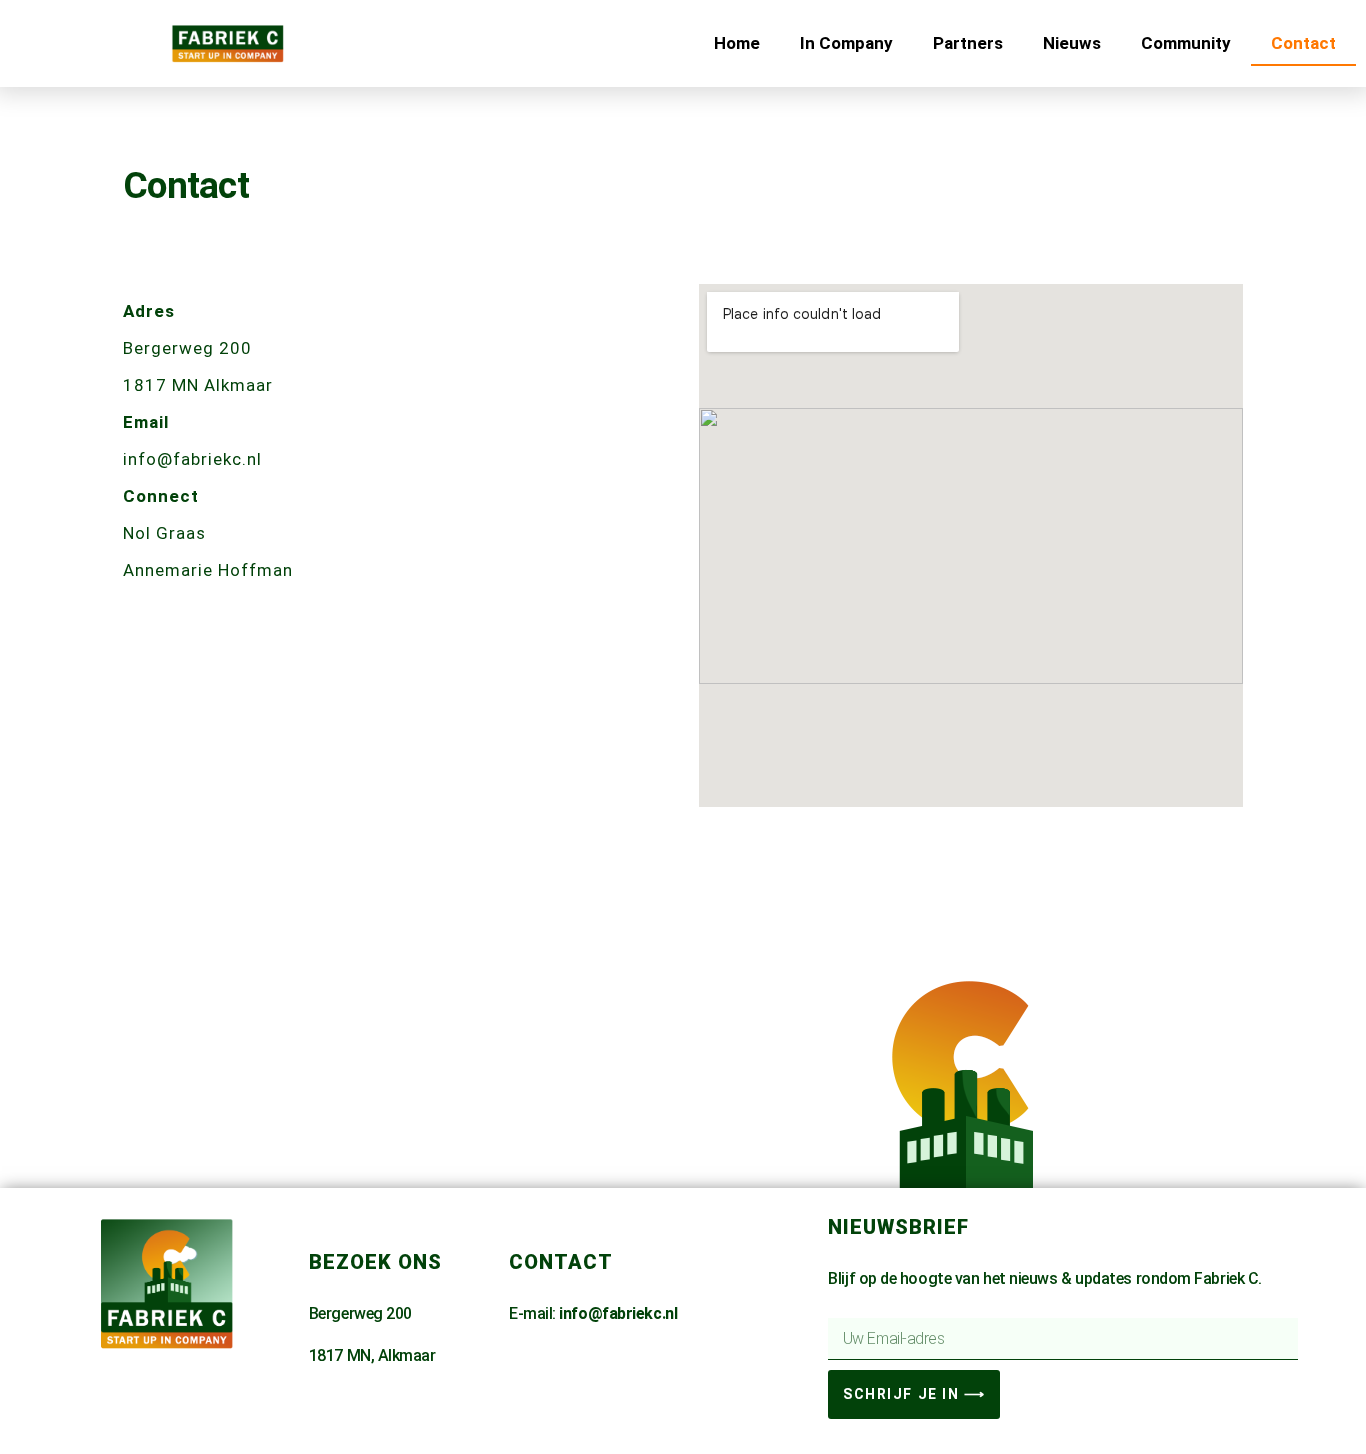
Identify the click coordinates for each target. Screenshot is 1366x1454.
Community (1186, 43)
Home (737, 43)
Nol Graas (167, 533)
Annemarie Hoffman (208, 570)
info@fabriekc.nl (192, 459)
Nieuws (1072, 43)
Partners (968, 43)
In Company (846, 43)
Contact (1303, 43)
